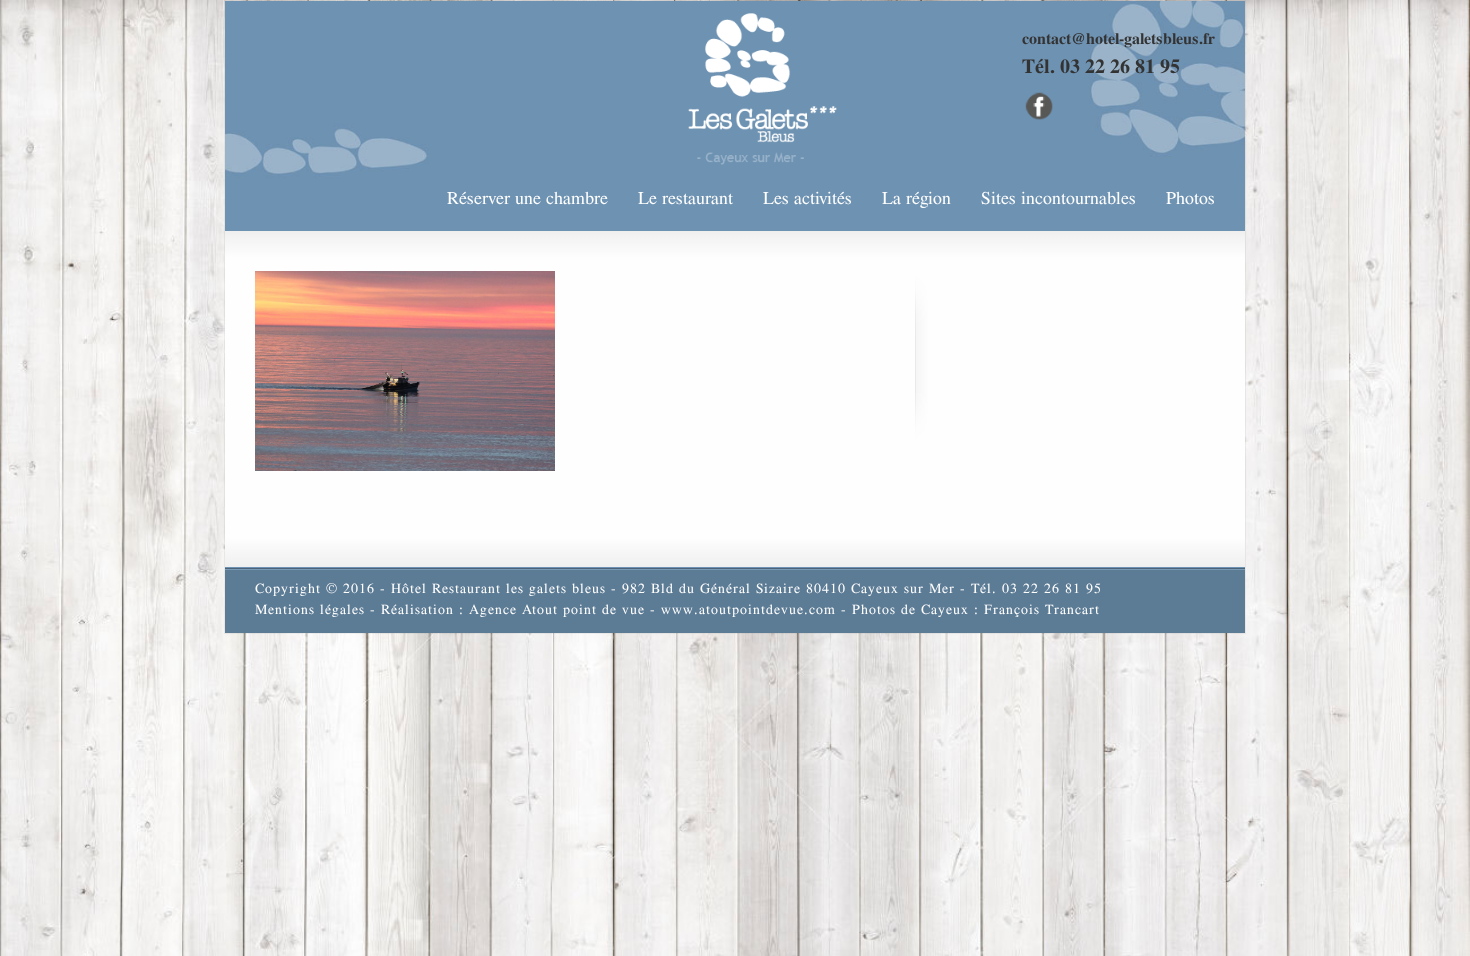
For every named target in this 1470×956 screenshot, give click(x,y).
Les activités (807, 199)
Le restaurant (685, 199)
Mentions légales (310, 610)
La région (916, 199)
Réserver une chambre (527, 199)
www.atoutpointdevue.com (748, 610)
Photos (1190, 199)
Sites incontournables (1058, 199)
